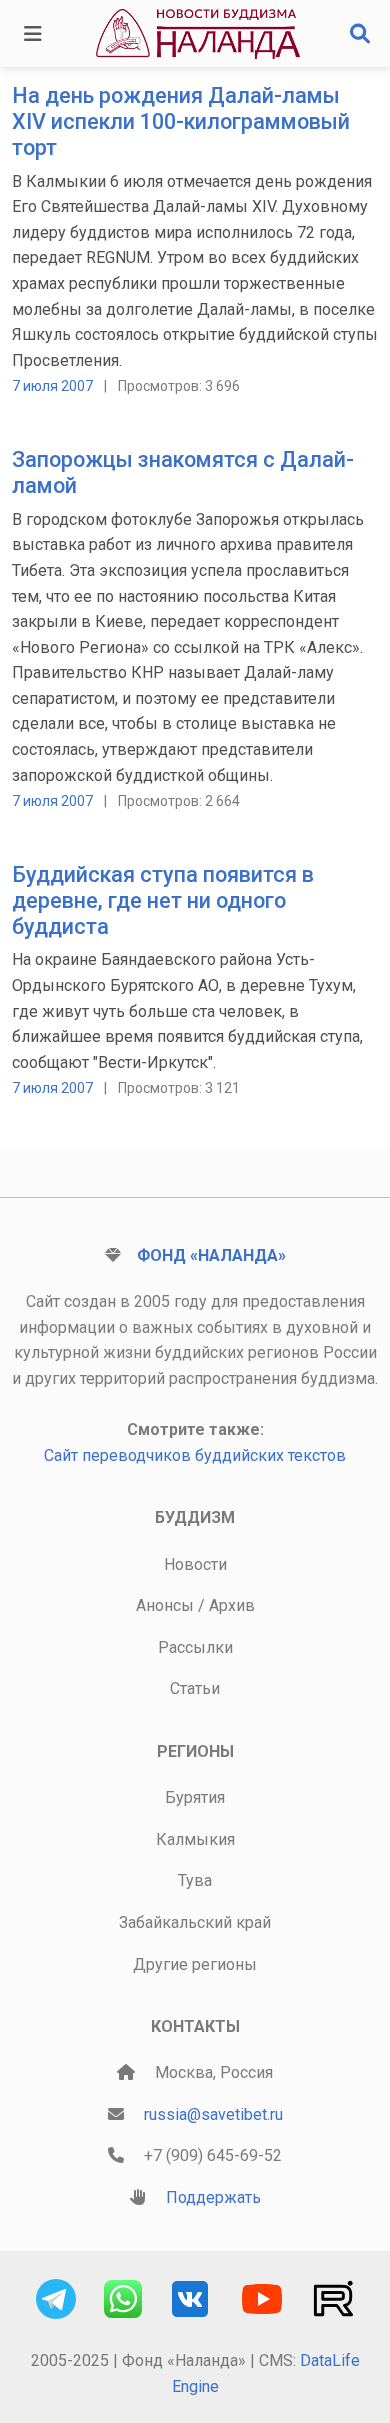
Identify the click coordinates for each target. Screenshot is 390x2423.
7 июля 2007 (52, 386)
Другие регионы (195, 1964)
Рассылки (195, 1647)
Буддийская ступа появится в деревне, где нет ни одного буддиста (163, 900)
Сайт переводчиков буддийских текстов (195, 1455)
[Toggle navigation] (33, 34)
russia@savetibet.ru (213, 2114)
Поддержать (213, 2197)
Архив (232, 1605)
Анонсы (165, 1605)
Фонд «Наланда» (211, 1255)
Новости (195, 1564)
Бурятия (195, 1797)
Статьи (195, 1688)
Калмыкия (195, 1839)
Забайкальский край (195, 1922)
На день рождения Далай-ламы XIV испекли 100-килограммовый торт (181, 121)
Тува (195, 1880)
